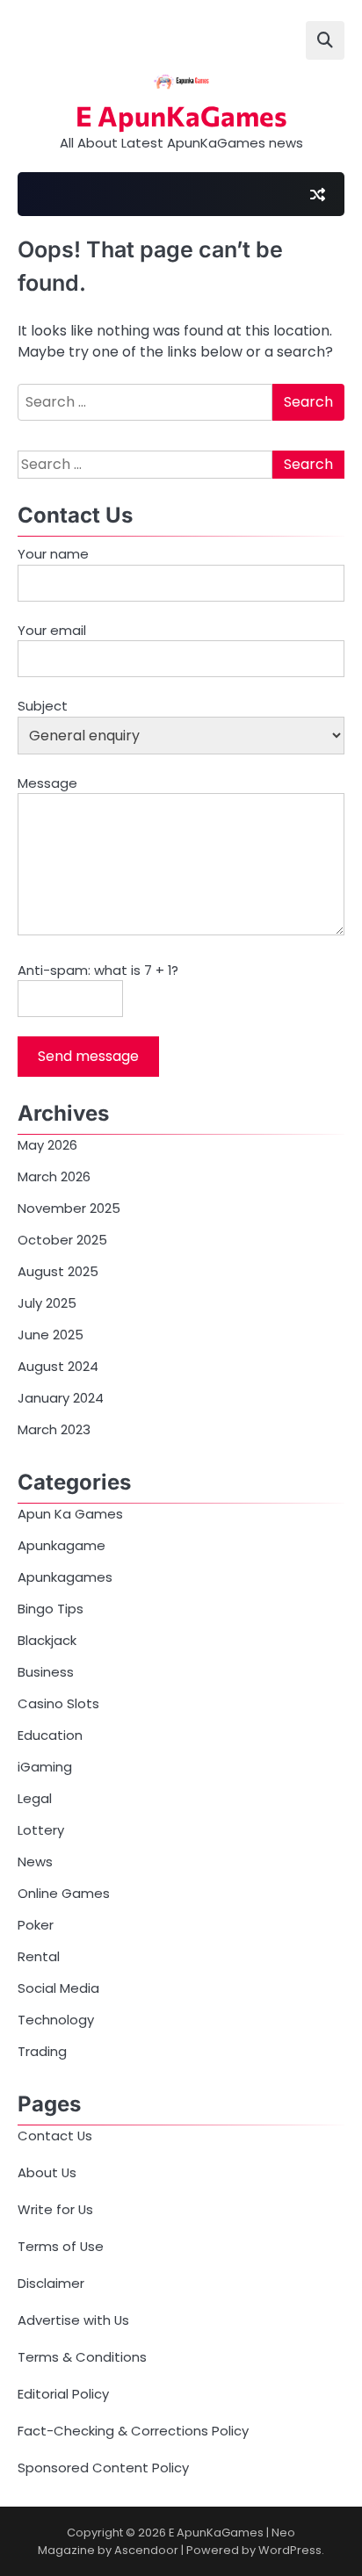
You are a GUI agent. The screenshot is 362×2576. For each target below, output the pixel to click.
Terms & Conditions (82, 2357)
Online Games (64, 1893)
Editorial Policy (63, 2394)
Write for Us (55, 2209)
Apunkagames (65, 1577)
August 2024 (58, 1366)
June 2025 (51, 1335)
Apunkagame (62, 1545)
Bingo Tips (51, 1609)
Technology (56, 2020)
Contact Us (55, 2136)
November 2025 (69, 1208)
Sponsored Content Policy (103, 2468)
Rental (39, 1956)
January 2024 (61, 1398)
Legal (35, 1798)
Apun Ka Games (70, 1514)
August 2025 (58, 1271)
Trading (42, 2051)
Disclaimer (51, 2283)
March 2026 (54, 1176)
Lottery (41, 1830)
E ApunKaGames (181, 115)
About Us (47, 2172)
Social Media (58, 1988)
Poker (36, 1925)
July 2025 (47, 1303)
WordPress (290, 2550)
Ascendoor (146, 2550)
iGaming (45, 1767)
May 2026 (47, 1145)
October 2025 (62, 1240)
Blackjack (47, 1640)
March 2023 (54, 1429)
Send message (88, 1056)
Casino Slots (58, 1703)
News (35, 1862)
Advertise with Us (73, 2320)
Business (46, 1672)
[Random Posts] (317, 194)
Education (50, 1735)
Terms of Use (61, 2246)
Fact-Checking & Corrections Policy (133, 2431)
